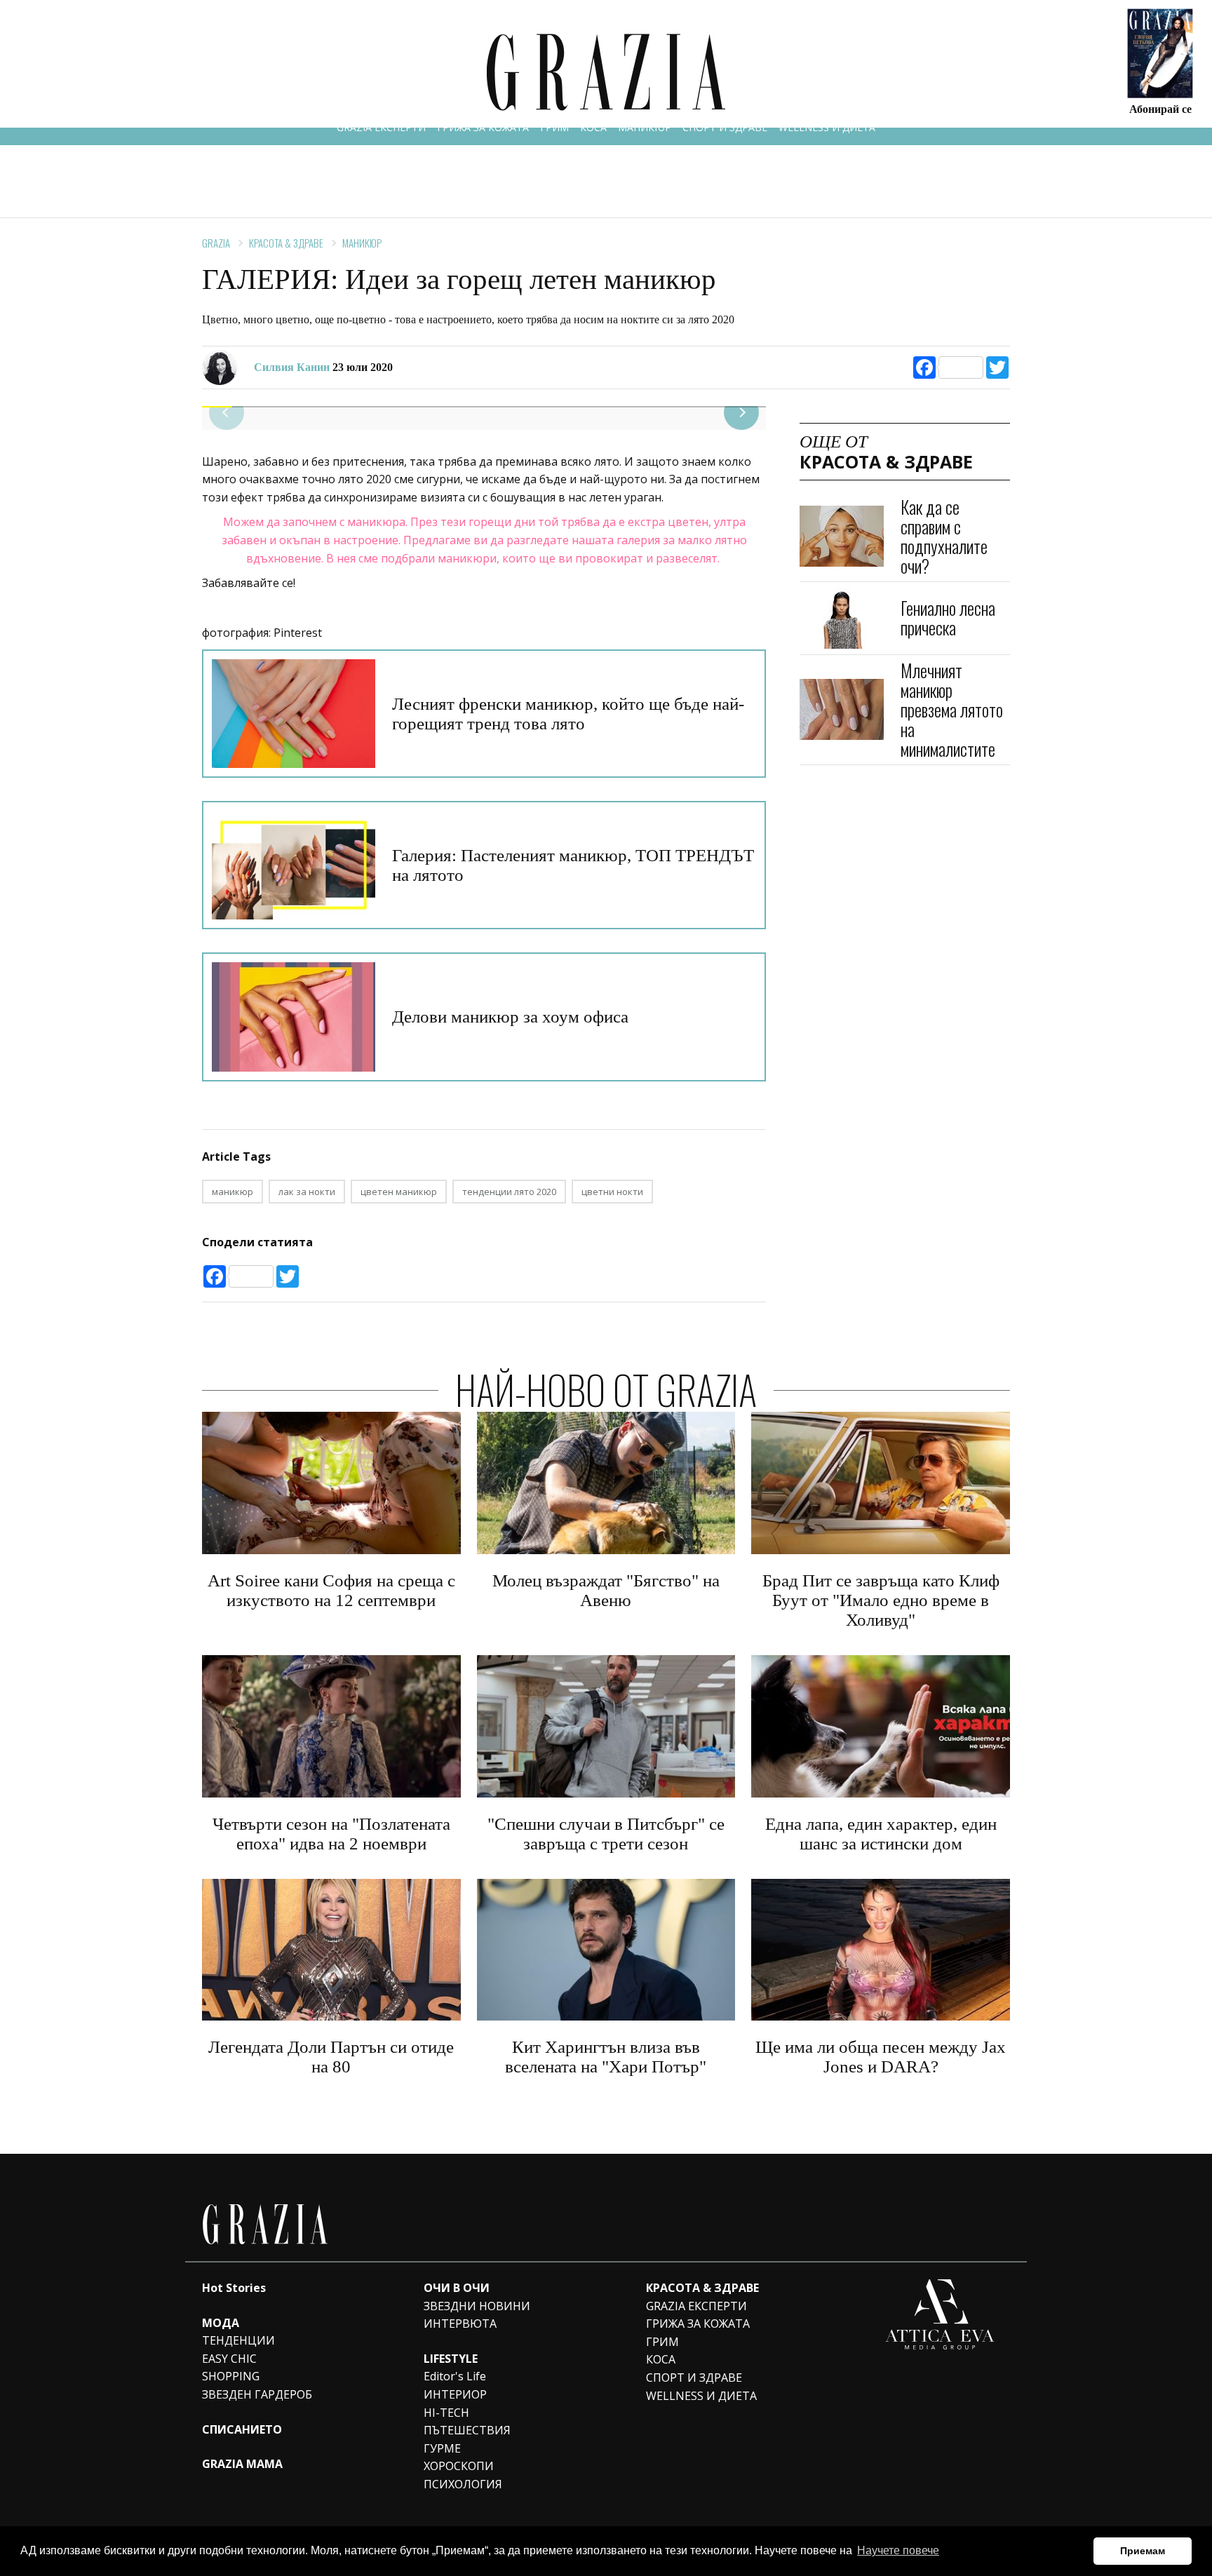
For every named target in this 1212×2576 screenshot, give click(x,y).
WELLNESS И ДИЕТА (827, 127)
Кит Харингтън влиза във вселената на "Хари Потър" (606, 2057)
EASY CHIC (229, 2359)
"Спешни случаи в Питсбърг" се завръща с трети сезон (606, 1834)
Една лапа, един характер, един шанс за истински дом (881, 1834)
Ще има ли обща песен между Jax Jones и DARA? (881, 2057)
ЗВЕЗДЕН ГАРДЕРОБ (257, 2394)
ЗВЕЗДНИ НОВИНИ (477, 2306)
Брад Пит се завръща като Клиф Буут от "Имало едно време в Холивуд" (881, 1600)
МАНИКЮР (645, 127)
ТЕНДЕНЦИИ (238, 2340)
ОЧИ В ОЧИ (457, 2288)
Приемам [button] (1143, 2551)
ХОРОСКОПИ (459, 2466)
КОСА (593, 127)
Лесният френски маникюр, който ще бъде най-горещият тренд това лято (568, 714)
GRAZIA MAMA (242, 2464)
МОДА (221, 2323)
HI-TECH (446, 2413)
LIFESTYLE (451, 2359)
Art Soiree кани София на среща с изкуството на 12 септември (331, 1590)
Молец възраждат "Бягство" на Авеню (606, 1590)
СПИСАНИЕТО (242, 2429)
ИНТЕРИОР (455, 2394)
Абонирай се (1160, 108)
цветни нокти (612, 1192)
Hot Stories (234, 2288)
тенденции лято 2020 (509, 1192)
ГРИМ (554, 127)
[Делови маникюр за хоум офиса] (294, 1017)
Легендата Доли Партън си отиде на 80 (331, 2057)
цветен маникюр (399, 1192)
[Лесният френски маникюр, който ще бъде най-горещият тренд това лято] (294, 714)
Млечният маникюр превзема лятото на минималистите (952, 709)
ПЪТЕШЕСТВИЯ (467, 2430)
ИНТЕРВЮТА (460, 2324)
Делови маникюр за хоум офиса (510, 1017)
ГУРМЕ (442, 2448)
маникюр (233, 1192)
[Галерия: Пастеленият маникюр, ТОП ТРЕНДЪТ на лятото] (294, 865)
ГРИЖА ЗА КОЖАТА (483, 127)
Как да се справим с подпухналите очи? (944, 536)
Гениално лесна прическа (948, 618)
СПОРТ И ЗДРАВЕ (725, 127)
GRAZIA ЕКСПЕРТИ (381, 127)
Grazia (216, 243)
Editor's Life (455, 2376)
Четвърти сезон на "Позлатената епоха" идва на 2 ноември (331, 1834)
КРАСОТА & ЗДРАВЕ (286, 243)
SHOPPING (231, 2376)
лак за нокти (307, 1192)
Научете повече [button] (898, 2550)
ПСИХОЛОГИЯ (463, 2484)
